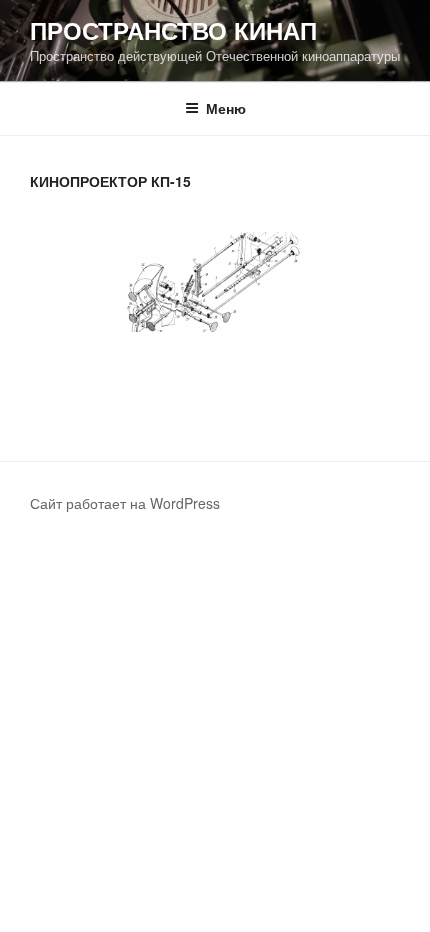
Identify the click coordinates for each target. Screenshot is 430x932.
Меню (226, 108)
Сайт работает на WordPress (125, 503)
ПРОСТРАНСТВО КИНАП (173, 30)
